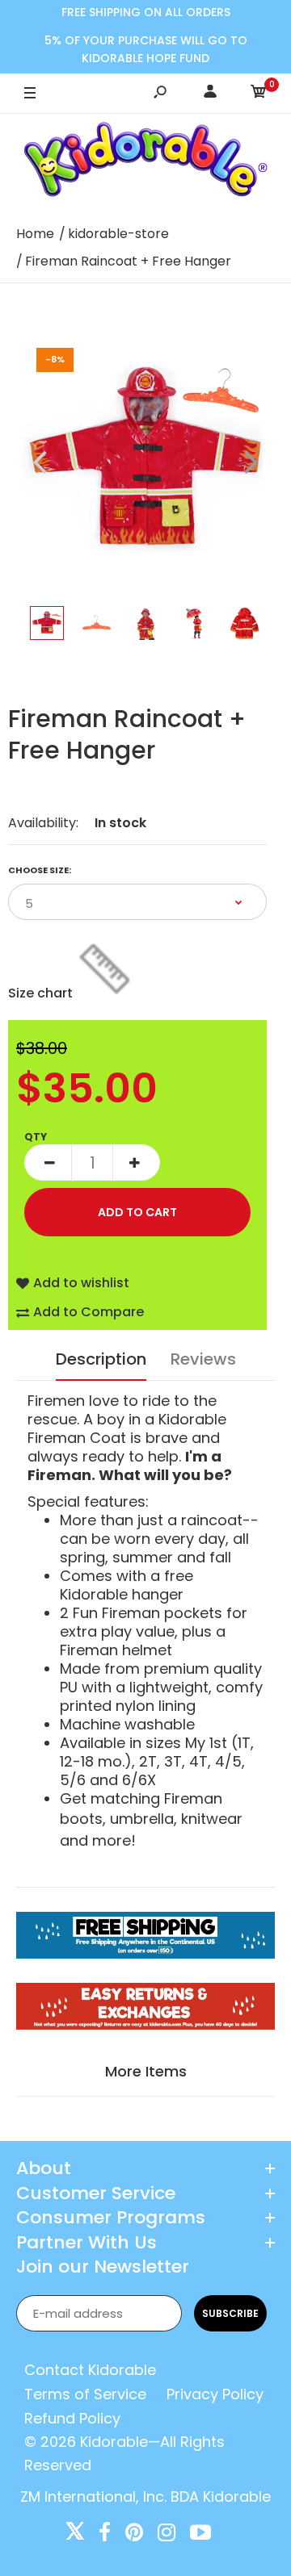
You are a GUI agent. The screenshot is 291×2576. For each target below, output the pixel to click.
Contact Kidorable (90, 2370)
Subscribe (230, 2313)
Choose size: (40, 870)
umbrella (142, 1819)
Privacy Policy (215, 2394)
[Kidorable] (146, 163)
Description (101, 1359)
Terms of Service (85, 2394)
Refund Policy (72, 2418)
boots (81, 1819)
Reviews (203, 1359)
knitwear (212, 1819)
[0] (259, 94)
